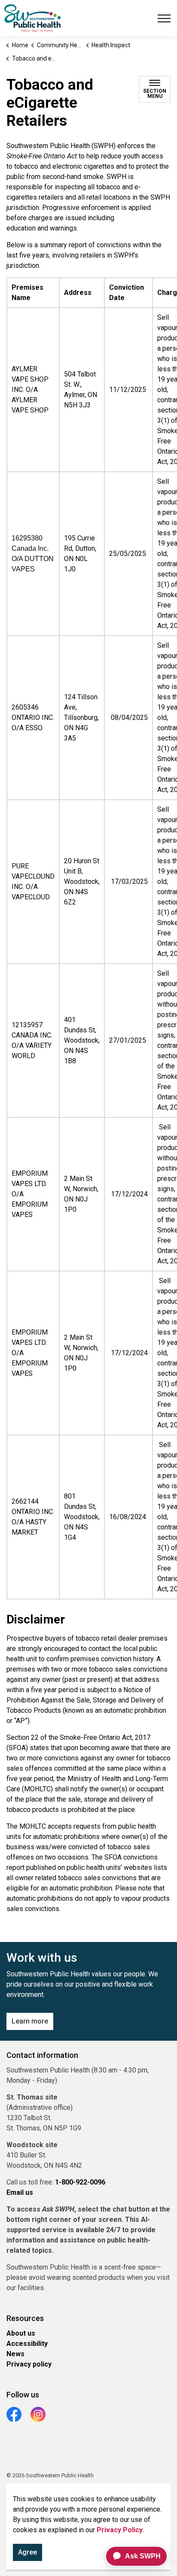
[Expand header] (164, 18)
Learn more (30, 2021)
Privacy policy (29, 2364)
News (15, 2354)
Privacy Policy (120, 2530)
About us (21, 2333)
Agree (27, 2552)
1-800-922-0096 (80, 2182)
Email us (20, 2192)
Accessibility (27, 2344)
